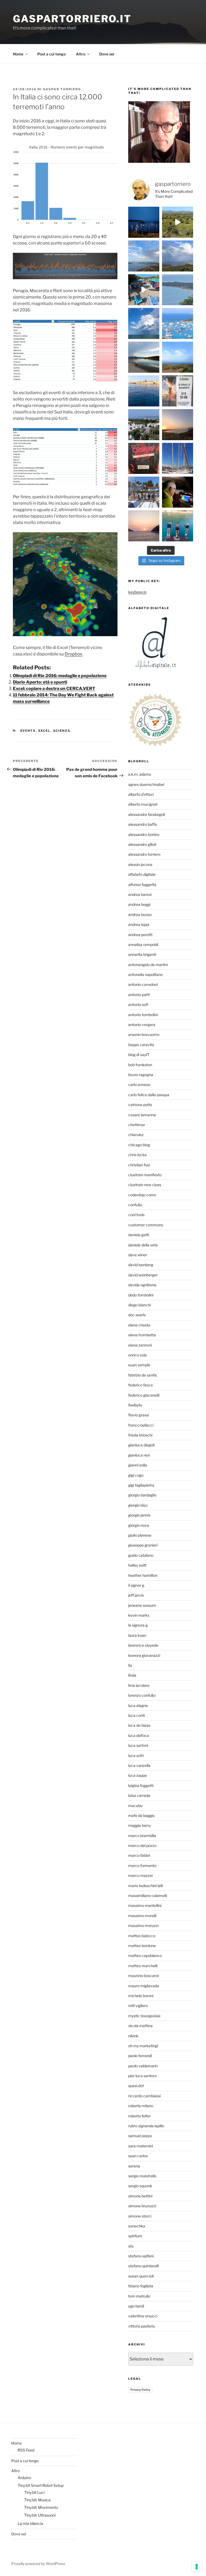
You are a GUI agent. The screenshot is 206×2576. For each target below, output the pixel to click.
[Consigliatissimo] (144, 458)
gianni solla (138, 1465)
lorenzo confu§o (142, 1695)
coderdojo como (142, 1195)
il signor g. (137, 1585)
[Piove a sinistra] (178, 256)
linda (132, 1675)
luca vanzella (139, 1765)
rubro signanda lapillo (146, 2126)
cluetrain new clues (145, 1185)
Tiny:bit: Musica (37, 2500)
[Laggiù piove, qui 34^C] (144, 323)
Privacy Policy (140, 2390)
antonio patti (139, 995)
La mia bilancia (30, 2523)
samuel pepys (140, 2136)
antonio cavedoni (143, 984)
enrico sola (137, 1355)
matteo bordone (142, 1946)
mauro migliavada (144, 1986)
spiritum (135, 2236)
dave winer (138, 1255)
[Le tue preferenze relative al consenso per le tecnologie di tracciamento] (197, 2567)
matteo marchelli (143, 1966)
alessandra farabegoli (147, 814)
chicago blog (139, 1145)
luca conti (137, 1715)
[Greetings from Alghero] (144, 391)
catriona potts (140, 1105)
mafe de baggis (141, 1815)
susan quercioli (141, 2276)
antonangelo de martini (148, 965)
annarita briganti (142, 954)
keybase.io (137, 592)
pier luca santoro (142, 2076)
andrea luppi (139, 924)
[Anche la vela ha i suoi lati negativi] (144, 492)
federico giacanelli (144, 1395)
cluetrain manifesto (145, 1175)
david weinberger (143, 1275)
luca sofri (136, 1755)
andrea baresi (140, 894)
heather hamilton (143, 1575)
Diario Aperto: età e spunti (40, 682)
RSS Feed (26, 2450)
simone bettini (140, 2196)
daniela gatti (139, 1235)
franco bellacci (141, 1425)
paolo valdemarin (143, 2066)
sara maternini (141, 2146)
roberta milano (141, 2106)
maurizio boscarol (143, 1976)
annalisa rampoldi (143, 944)
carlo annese (139, 1085)
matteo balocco (142, 1936)
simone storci (140, 2216)
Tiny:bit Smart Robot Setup (41, 2485)
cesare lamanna (142, 1115)
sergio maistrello (142, 2176)
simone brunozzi (142, 2206)
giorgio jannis (139, 1515)
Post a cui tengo (51, 54)
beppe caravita (141, 1045)
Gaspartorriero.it (72, 19)
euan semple (139, 1365)
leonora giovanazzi (144, 1655)
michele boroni (141, 1996)
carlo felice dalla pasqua (149, 1095)
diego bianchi (139, 1305)
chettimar (137, 1125)
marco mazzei (140, 1875)
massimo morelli (142, 1916)
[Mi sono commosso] (178, 391)
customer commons (146, 1225)
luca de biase (139, 1725)
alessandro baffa (143, 824)
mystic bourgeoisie (144, 2016)
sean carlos (138, 2156)
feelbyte (135, 1405)
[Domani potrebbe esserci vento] (178, 492)
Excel (45, 731)
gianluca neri (139, 1455)
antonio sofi (138, 1004)
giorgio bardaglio (142, 1495)
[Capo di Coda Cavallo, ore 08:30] (178, 290)
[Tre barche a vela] (178, 323)
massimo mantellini (145, 1905)
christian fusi (139, 1165)
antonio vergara (142, 1025)
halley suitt (137, 1565)
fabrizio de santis (143, 1375)
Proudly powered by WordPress (38, 2564)
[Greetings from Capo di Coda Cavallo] (178, 425)
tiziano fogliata (141, 2286)
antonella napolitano (146, 974)
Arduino (24, 2478)
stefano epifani (141, 2256)
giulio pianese (140, 1535)
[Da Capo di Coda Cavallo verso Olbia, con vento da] (178, 222)
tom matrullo (139, 2296)
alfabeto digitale (142, 874)
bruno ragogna (141, 1075)
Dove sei (107, 54)
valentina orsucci (143, 2316)
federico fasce (141, 1385)
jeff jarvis (136, 1595)
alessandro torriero (144, 854)
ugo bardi (136, 2306)
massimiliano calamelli (148, 1896)
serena (134, 2166)
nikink (133, 2036)
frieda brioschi (140, 1435)
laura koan (137, 1635)
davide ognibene (142, 1285)
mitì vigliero (138, 2006)
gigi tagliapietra (141, 1485)
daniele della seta (143, 1245)
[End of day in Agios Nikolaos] (144, 526)
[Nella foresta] (178, 458)
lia (130, 1665)
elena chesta (139, 1325)
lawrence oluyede (143, 1645)
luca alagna (138, 1705)
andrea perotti (140, 935)
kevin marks (139, 1615)
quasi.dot (136, 2086)
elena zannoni (140, 1345)
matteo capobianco (145, 1955)
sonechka (137, 2226)
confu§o (135, 1205)
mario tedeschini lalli (146, 1886)
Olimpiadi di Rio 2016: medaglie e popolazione (60, 676)
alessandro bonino (144, 834)
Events (28, 731)
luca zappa (137, 1775)
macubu (135, 1806)
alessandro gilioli (142, 844)
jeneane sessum (142, 1605)
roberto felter (139, 2116)
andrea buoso (140, 914)
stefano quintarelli (144, 2266)
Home (18, 54)
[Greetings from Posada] (144, 357)
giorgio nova (139, 1525)
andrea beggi (139, 904)
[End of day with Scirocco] (178, 357)
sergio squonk (140, 2186)
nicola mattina (140, 2026)
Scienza (62, 731)
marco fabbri (139, 1855)
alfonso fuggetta (142, 885)
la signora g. (138, 1625)
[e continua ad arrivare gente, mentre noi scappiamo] (144, 290)
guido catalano (141, 1555)
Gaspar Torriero (62, 89)
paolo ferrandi (140, 2056)
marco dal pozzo (142, 1845)
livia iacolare (139, 1685)
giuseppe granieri (143, 1545)
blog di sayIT (139, 1055)
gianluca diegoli (141, 1445)
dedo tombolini (141, 1295)
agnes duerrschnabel (146, 784)
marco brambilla (142, 1836)
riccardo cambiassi (144, 2096)
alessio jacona (140, 864)
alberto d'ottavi (141, 794)
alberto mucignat (143, 804)
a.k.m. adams (140, 774)
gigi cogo (136, 1475)
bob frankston (140, 1065)
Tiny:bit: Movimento (41, 2507)
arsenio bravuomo (144, 1034)
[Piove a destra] (144, 256)
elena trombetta (142, 1335)
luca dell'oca (139, 1735)
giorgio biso (138, 1505)
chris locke (137, 1155)
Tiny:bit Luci (34, 2492)
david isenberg (141, 1265)
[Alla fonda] (144, 222)
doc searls (137, 1315)
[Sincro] (178, 526)
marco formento (142, 1866)
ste (131, 2246)
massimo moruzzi (143, 1926)
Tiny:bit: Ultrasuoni (40, 2515)
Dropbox (73, 654)
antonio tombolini (143, 1015)
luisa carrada (139, 1795)
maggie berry (139, 1825)
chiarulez (136, 1135)
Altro (81, 54)
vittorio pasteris (141, 2326)
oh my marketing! (143, 2046)
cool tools (136, 1215)
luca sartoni (138, 1745)
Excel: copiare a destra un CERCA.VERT (54, 689)
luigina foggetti (141, 1785)
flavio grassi (139, 1415)
